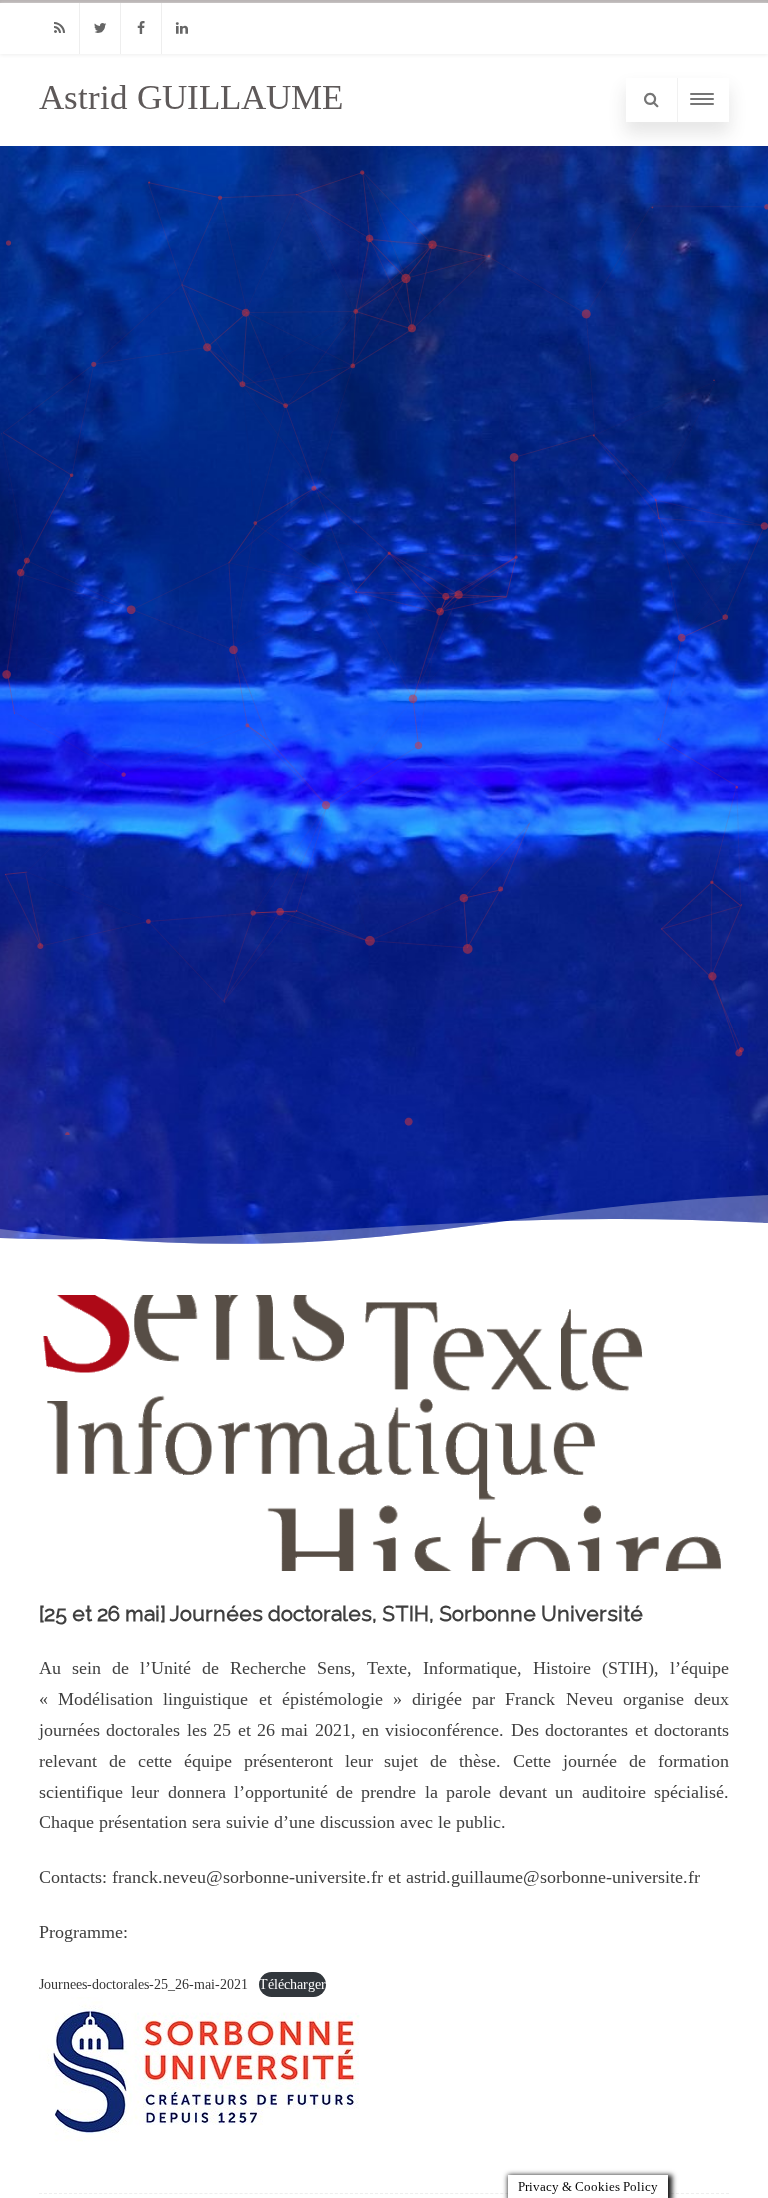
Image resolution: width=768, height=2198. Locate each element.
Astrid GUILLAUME (191, 97)
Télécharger (292, 1984)
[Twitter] (100, 28)
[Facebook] (141, 28)
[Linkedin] (182, 28)
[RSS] (59, 28)
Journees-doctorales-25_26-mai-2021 (143, 1984)
